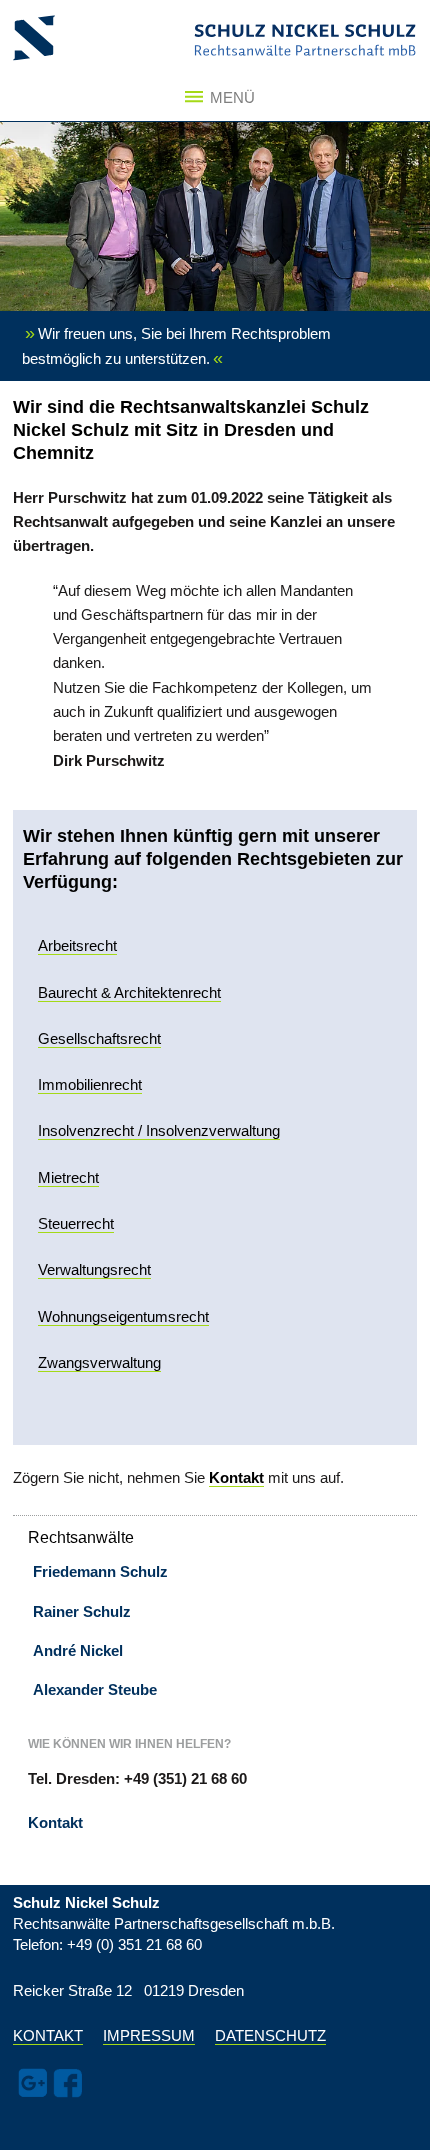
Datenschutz (270, 2036)
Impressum (149, 2036)
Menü (227, 97)
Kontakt (55, 1822)
